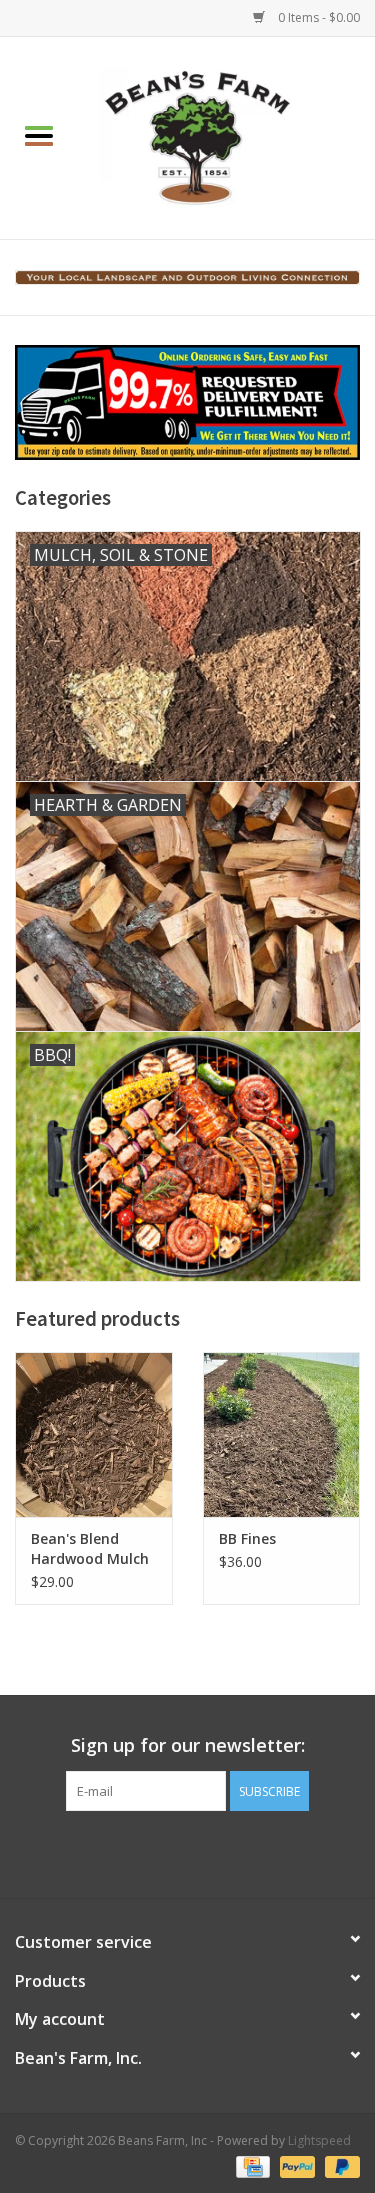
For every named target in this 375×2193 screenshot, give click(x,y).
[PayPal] (295, 2165)
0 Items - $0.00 (317, 17)
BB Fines (247, 1538)
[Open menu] (39, 135)
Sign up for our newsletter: (188, 1745)
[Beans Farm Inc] (227, 136)
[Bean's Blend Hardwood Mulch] (94, 1434)
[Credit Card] (251, 2165)
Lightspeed (319, 2140)
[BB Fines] (282, 1434)
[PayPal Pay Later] (339, 2165)
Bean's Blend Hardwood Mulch (90, 1548)
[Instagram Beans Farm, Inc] (206, 1852)
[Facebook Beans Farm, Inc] (170, 1852)
